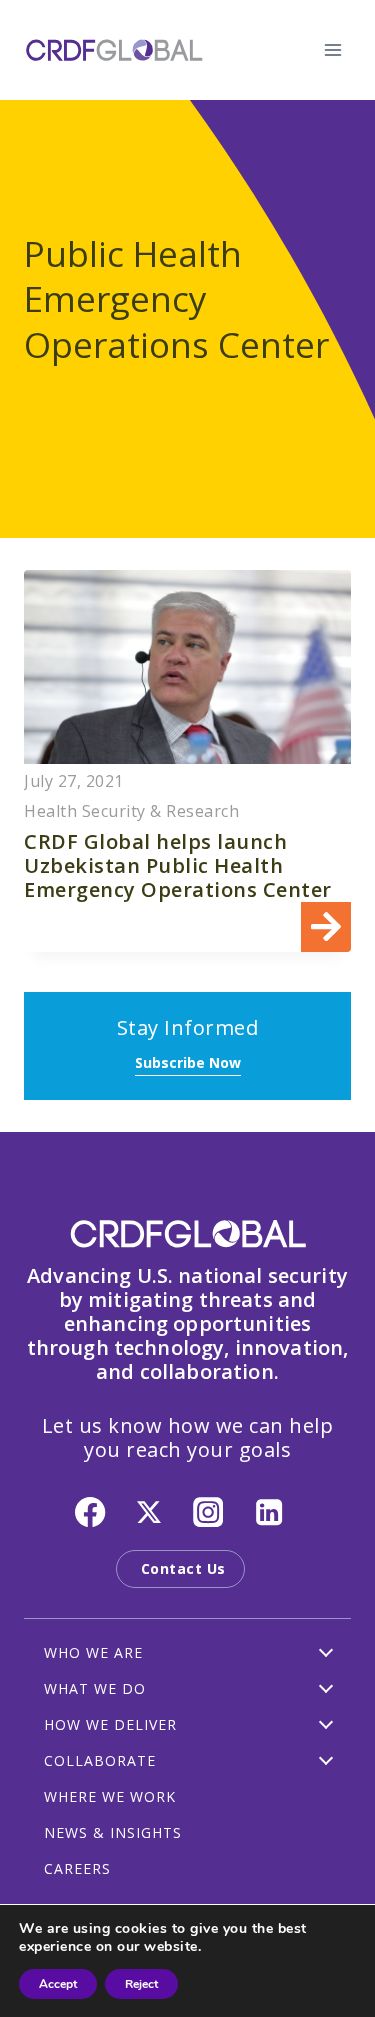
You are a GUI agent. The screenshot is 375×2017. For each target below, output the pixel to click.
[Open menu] (332, 49)
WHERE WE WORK (110, 1796)
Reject (141, 1984)
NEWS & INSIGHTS (113, 1832)
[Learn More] (187, 761)
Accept (58, 1984)
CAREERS (77, 1868)
